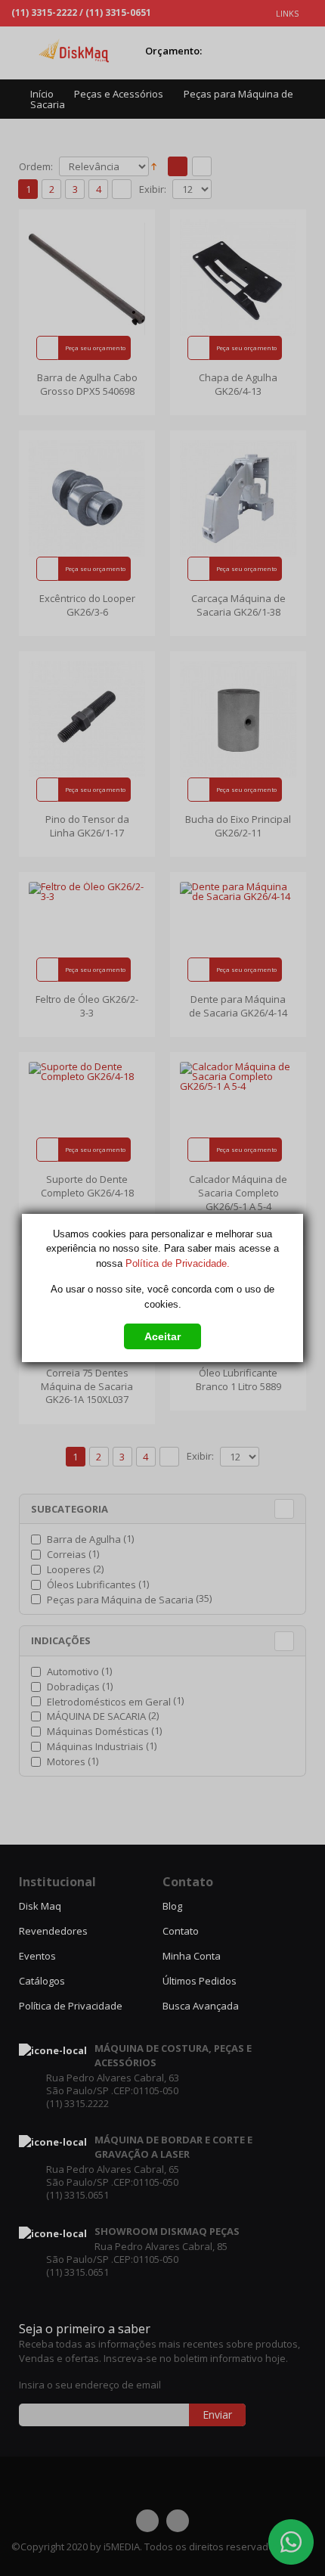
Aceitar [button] (162, 1336)
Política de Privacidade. (178, 1263)
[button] (162, 1334)
